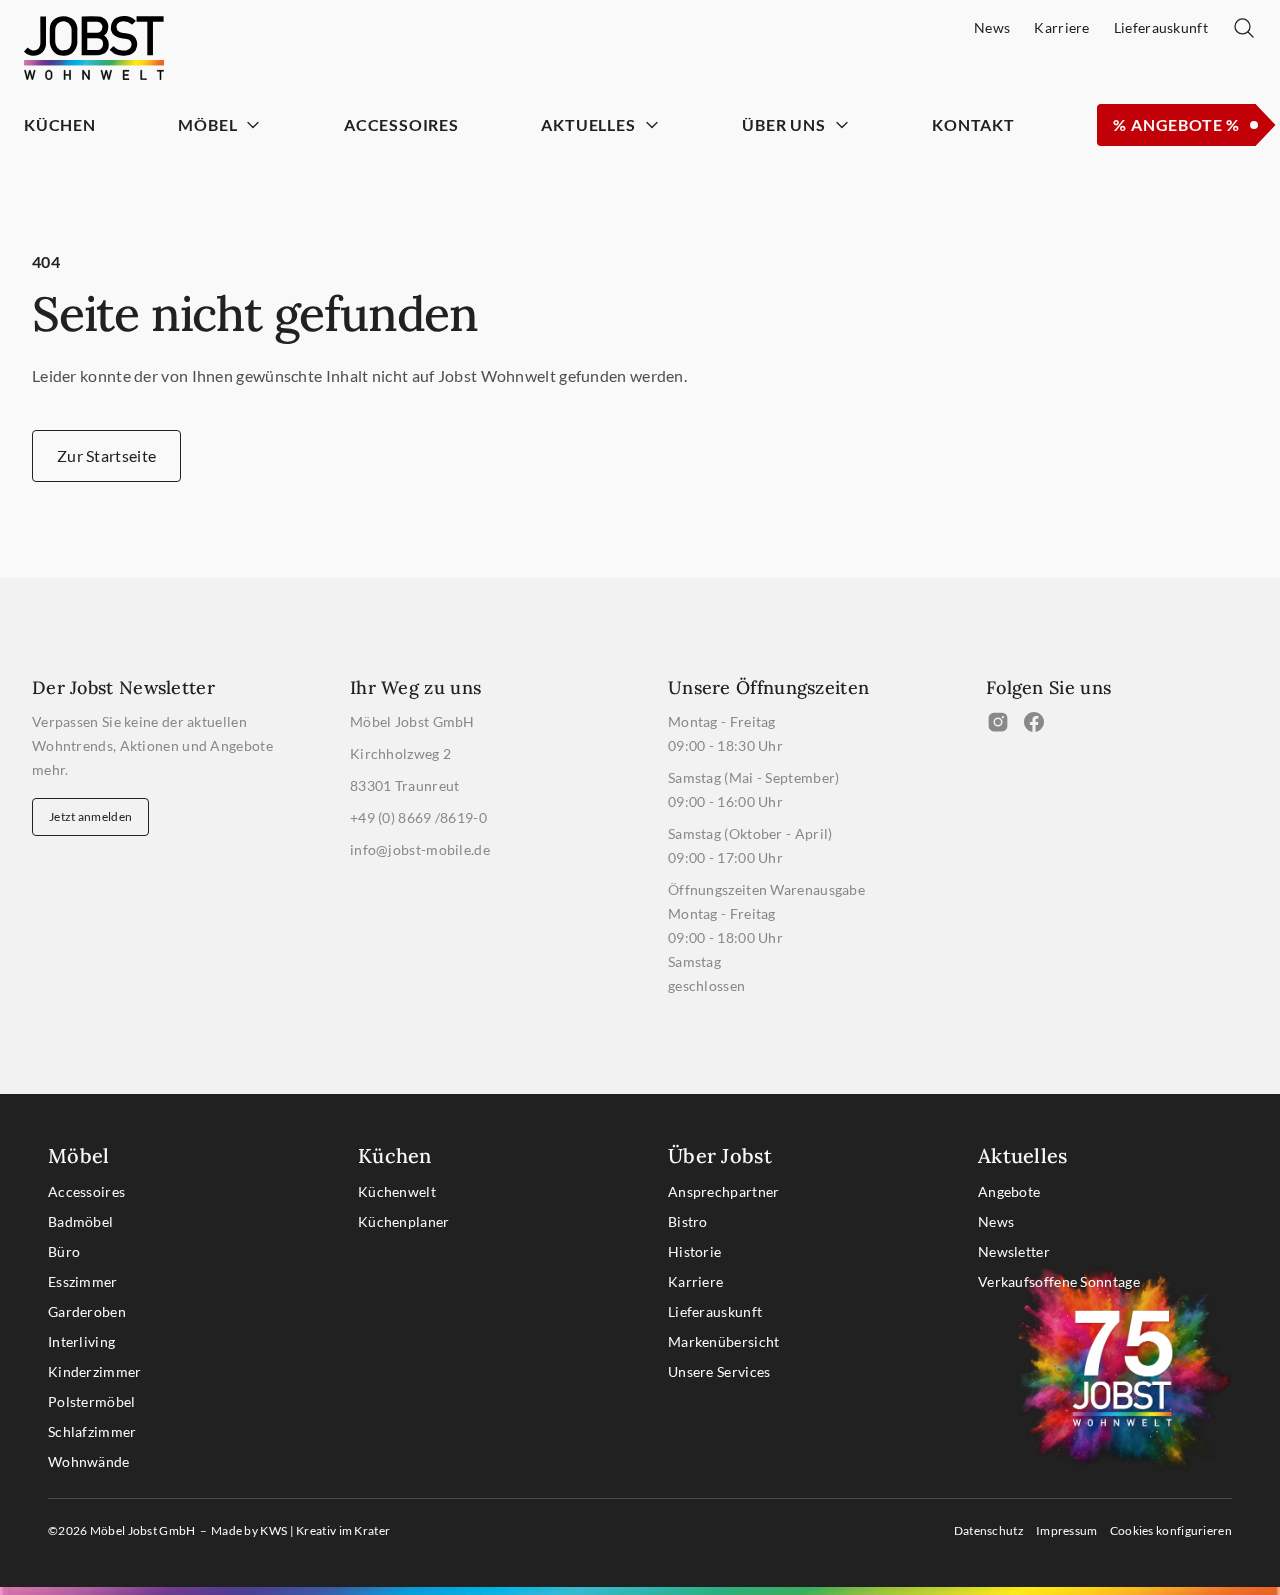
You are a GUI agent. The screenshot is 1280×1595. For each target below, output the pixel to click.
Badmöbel (80, 1221)
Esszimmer (83, 1281)
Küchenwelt (397, 1191)
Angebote (1009, 1191)
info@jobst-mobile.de (420, 849)
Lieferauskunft (715, 1311)
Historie (694, 1251)
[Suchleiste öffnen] (1244, 28)
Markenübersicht (724, 1341)
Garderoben (87, 1311)
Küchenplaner (404, 1221)
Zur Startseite (106, 455)
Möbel (207, 124)
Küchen (60, 124)
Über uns (783, 124)
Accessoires (401, 124)
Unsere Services (719, 1371)
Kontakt (973, 124)
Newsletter (1014, 1251)
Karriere (695, 1281)
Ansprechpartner (724, 1191)
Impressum (1067, 1530)
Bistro (688, 1221)
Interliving (81, 1341)
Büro (64, 1251)
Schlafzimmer (92, 1431)
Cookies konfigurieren (1171, 1530)
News (996, 1221)
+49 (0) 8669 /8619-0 (418, 817)
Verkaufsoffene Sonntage (1059, 1281)
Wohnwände (89, 1461)
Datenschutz (989, 1530)
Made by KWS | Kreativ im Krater (300, 1530)
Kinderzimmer (95, 1371)
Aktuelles (588, 124)
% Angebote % (1176, 124)
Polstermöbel (92, 1401)
